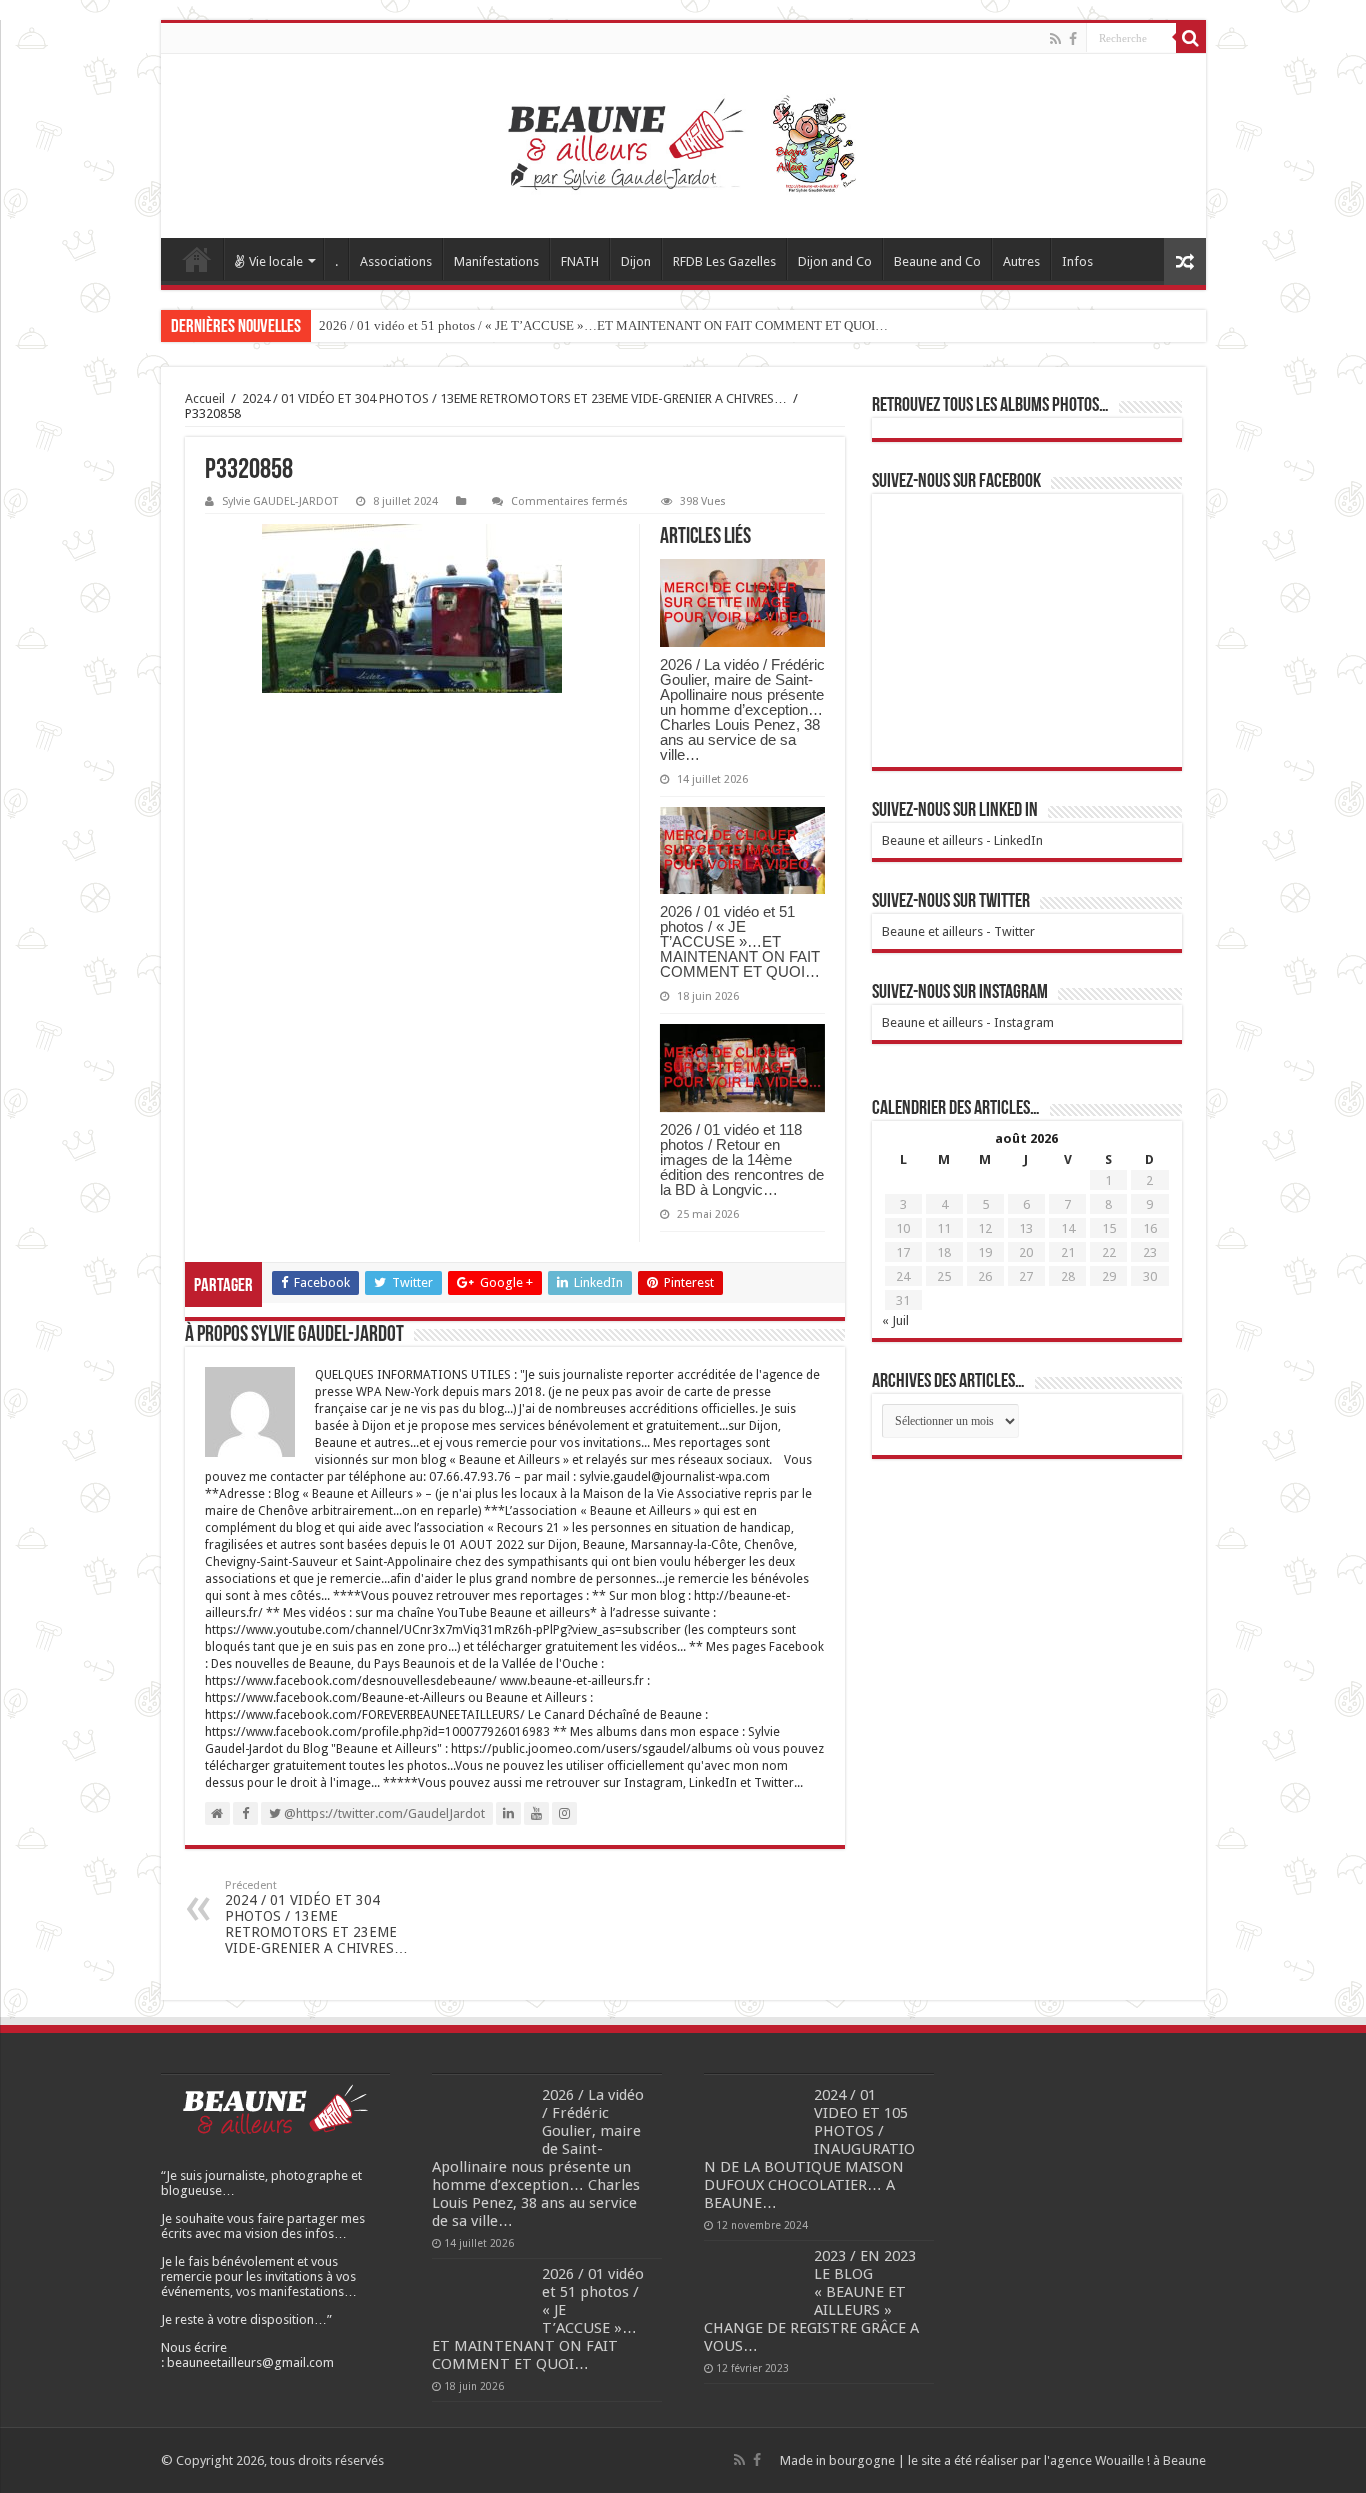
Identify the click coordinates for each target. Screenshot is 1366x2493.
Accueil (197, 259)
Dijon (636, 261)
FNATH (580, 261)
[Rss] (1055, 39)
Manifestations (496, 261)
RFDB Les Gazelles (724, 261)
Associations (396, 261)
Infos (1077, 261)
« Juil (895, 1320)
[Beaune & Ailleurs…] (683, 146)
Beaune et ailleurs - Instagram (968, 1022)
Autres (1021, 261)
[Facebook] (1073, 39)
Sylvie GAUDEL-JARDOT (280, 501)
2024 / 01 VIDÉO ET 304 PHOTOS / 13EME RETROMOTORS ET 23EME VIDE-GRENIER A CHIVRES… (514, 398)
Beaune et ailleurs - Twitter (958, 931)
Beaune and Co (937, 261)
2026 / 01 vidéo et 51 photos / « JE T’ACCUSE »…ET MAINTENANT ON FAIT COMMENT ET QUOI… (603, 325)
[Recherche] (1191, 38)
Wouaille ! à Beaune (1150, 2460)
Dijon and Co (835, 261)
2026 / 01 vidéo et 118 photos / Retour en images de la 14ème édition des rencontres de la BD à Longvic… (742, 1159)
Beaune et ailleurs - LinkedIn (962, 840)
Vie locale (276, 261)
